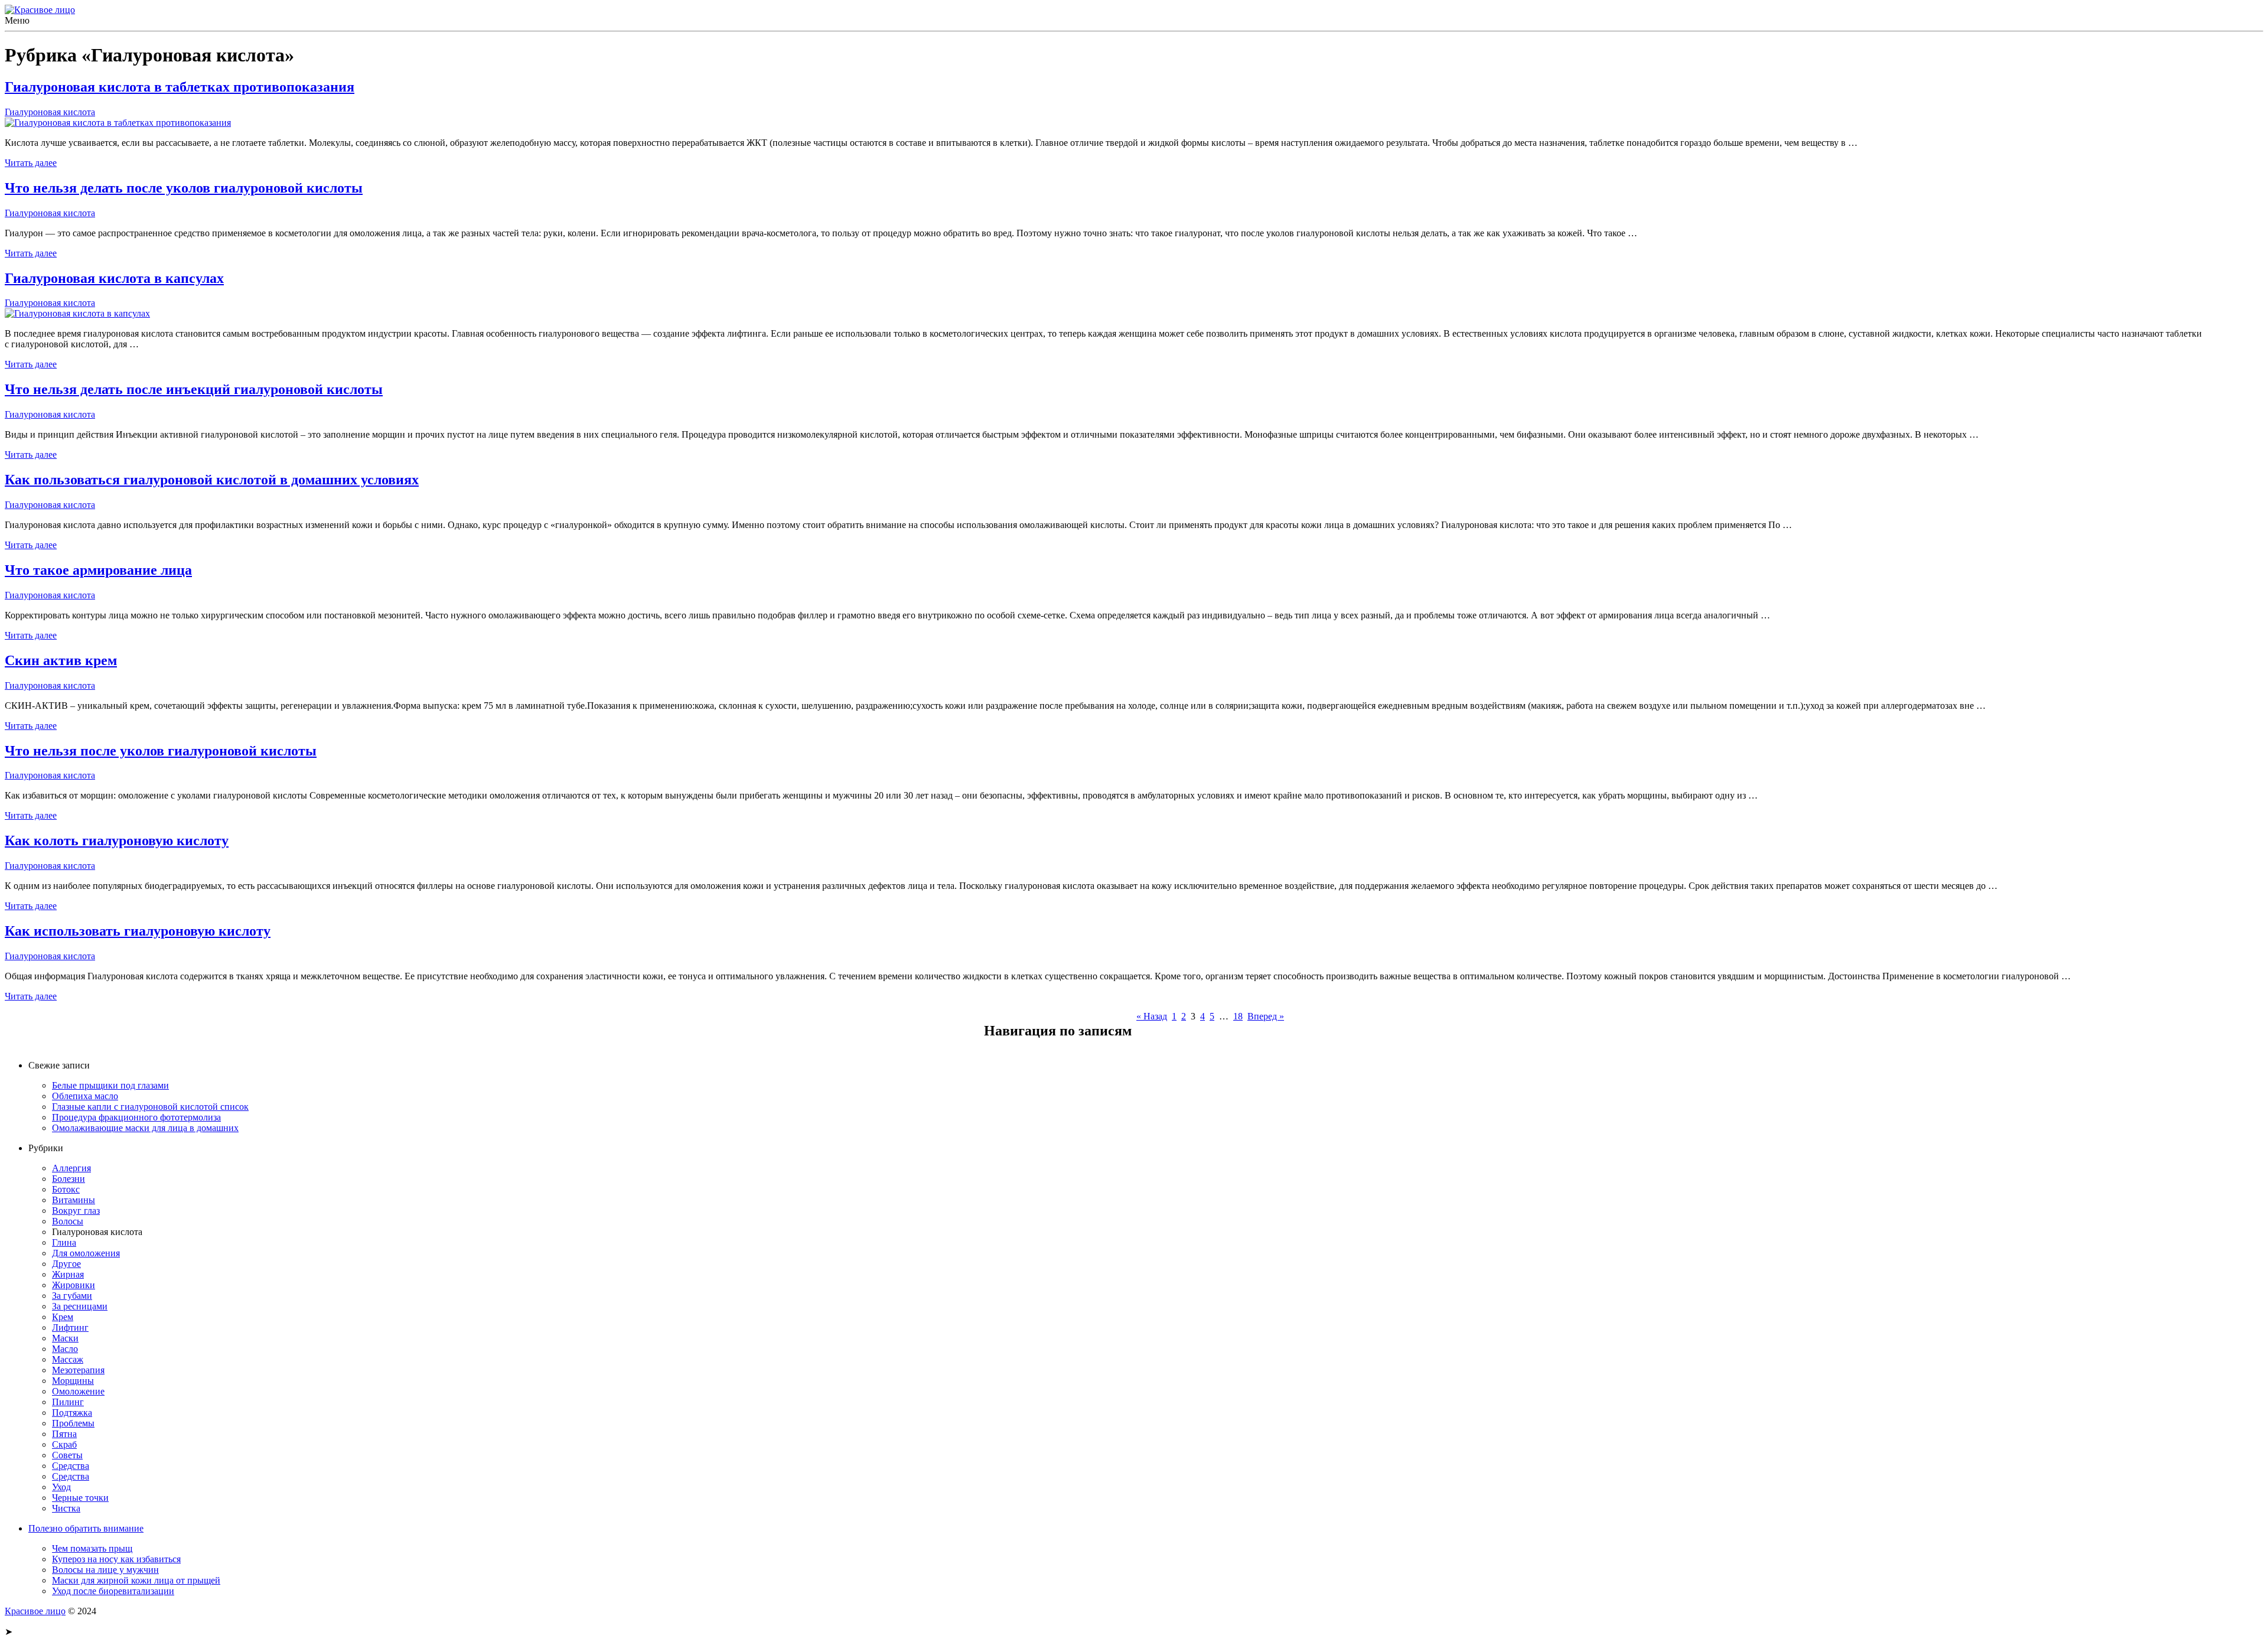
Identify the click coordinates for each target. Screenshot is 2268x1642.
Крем (63, 1317)
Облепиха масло (85, 1096)
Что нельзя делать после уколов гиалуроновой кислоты (184, 188)
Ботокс (66, 1189)
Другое (66, 1264)
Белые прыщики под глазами (110, 1085)
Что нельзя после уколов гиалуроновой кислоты (161, 751)
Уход (61, 1487)
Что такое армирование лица (98, 570)
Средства (71, 1466)
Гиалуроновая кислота (50, 112)
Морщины (73, 1381)
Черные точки (80, 1498)
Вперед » (1266, 1016)
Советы (67, 1455)
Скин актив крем (61, 660)
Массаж (68, 1359)
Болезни (69, 1179)
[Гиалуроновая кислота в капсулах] (77, 313)
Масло (65, 1349)
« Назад (1152, 1016)
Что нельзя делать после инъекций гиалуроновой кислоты (194, 389)
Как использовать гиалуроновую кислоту (138, 931)
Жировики (74, 1285)
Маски (65, 1338)
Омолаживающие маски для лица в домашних (145, 1128)
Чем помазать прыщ (92, 1548)
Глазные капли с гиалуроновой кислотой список (150, 1107)
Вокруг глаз (76, 1211)
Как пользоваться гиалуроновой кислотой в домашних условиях (212, 480)
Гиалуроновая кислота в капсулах (114, 278)
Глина (64, 1242)
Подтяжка (72, 1413)
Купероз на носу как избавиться (116, 1559)
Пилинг (68, 1402)
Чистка (66, 1508)
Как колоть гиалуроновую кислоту (117, 840)
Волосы (68, 1221)
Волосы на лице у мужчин (105, 1570)
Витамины (74, 1200)
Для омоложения (86, 1253)
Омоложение (78, 1391)
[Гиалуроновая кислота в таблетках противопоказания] (118, 123)
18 (1238, 1016)
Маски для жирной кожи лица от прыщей (136, 1580)
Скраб (64, 1444)
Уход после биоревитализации (113, 1591)
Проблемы (73, 1423)
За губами (72, 1296)
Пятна (64, 1434)
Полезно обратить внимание (86, 1528)
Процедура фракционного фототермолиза (136, 1117)
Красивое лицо (35, 1611)
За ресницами (80, 1306)
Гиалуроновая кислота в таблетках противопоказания (180, 87)
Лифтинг (70, 1327)
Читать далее (31, 163)
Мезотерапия (78, 1370)
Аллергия (71, 1168)
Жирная (68, 1274)
